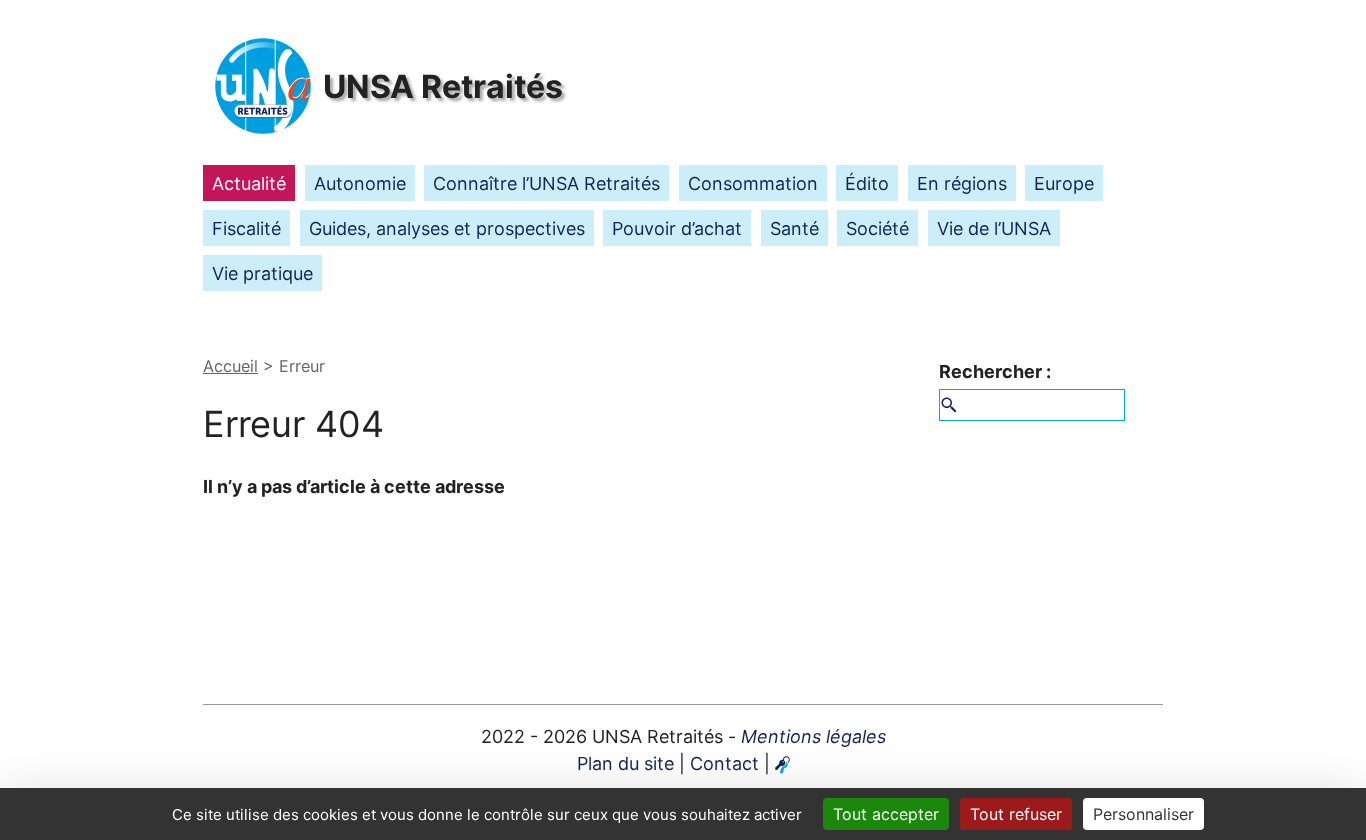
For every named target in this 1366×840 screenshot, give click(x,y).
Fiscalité (246, 228)
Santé (794, 228)
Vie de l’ (994, 228)
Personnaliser (1143, 814)
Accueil (230, 366)
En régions (962, 183)
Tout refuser (1016, 814)
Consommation (753, 183)
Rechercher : (995, 371)
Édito (867, 183)
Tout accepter (886, 814)
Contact (724, 763)
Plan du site (625, 763)
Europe (1064, 183)
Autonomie (360, 183)
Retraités (443, 86)
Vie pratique (262, 273)
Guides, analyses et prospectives (447, 228)
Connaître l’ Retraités (546, 183)
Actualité (249, 183)
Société (877, 228)
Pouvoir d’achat (677, 228)
